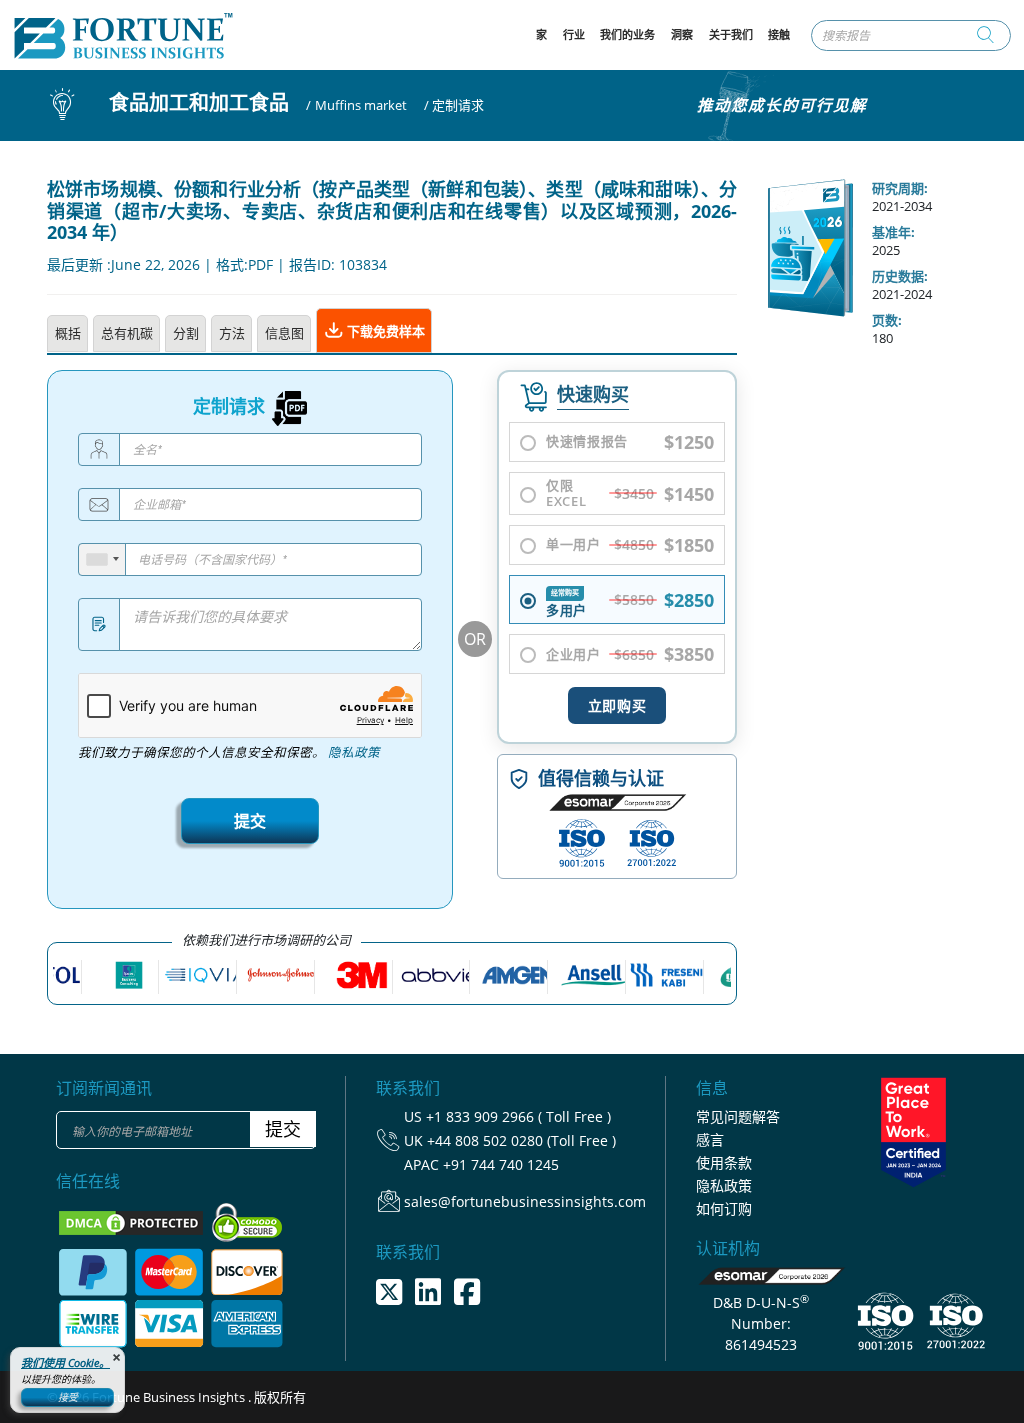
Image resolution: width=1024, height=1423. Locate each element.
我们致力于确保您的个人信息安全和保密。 (229, 752)
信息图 (284, 333)
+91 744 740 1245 (501, 1164)
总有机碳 (127, 333)
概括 (68, 333)
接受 (68, 1397)
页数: (887, 320)
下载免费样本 (384, 331)
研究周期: (900, 188)
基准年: (893, 232)
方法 (232, 333)
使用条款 (724, 1162)
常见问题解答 (738, 1116)
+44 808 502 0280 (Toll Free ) (521, 1140)
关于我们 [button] (731, 34)
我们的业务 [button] (627, 34)
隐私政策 (354, 752)
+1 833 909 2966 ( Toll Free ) (518, 1116)
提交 (250, 821)
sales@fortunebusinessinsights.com (525, 1201)
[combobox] (102, 559)
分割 (186, 333)
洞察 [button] (682, 34)
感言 (710, 1139)
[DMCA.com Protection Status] (132, 1221)
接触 (779, 34)
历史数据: (900, 276)
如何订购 (724, 1208)
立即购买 (617, 705)
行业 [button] (574, 34)
